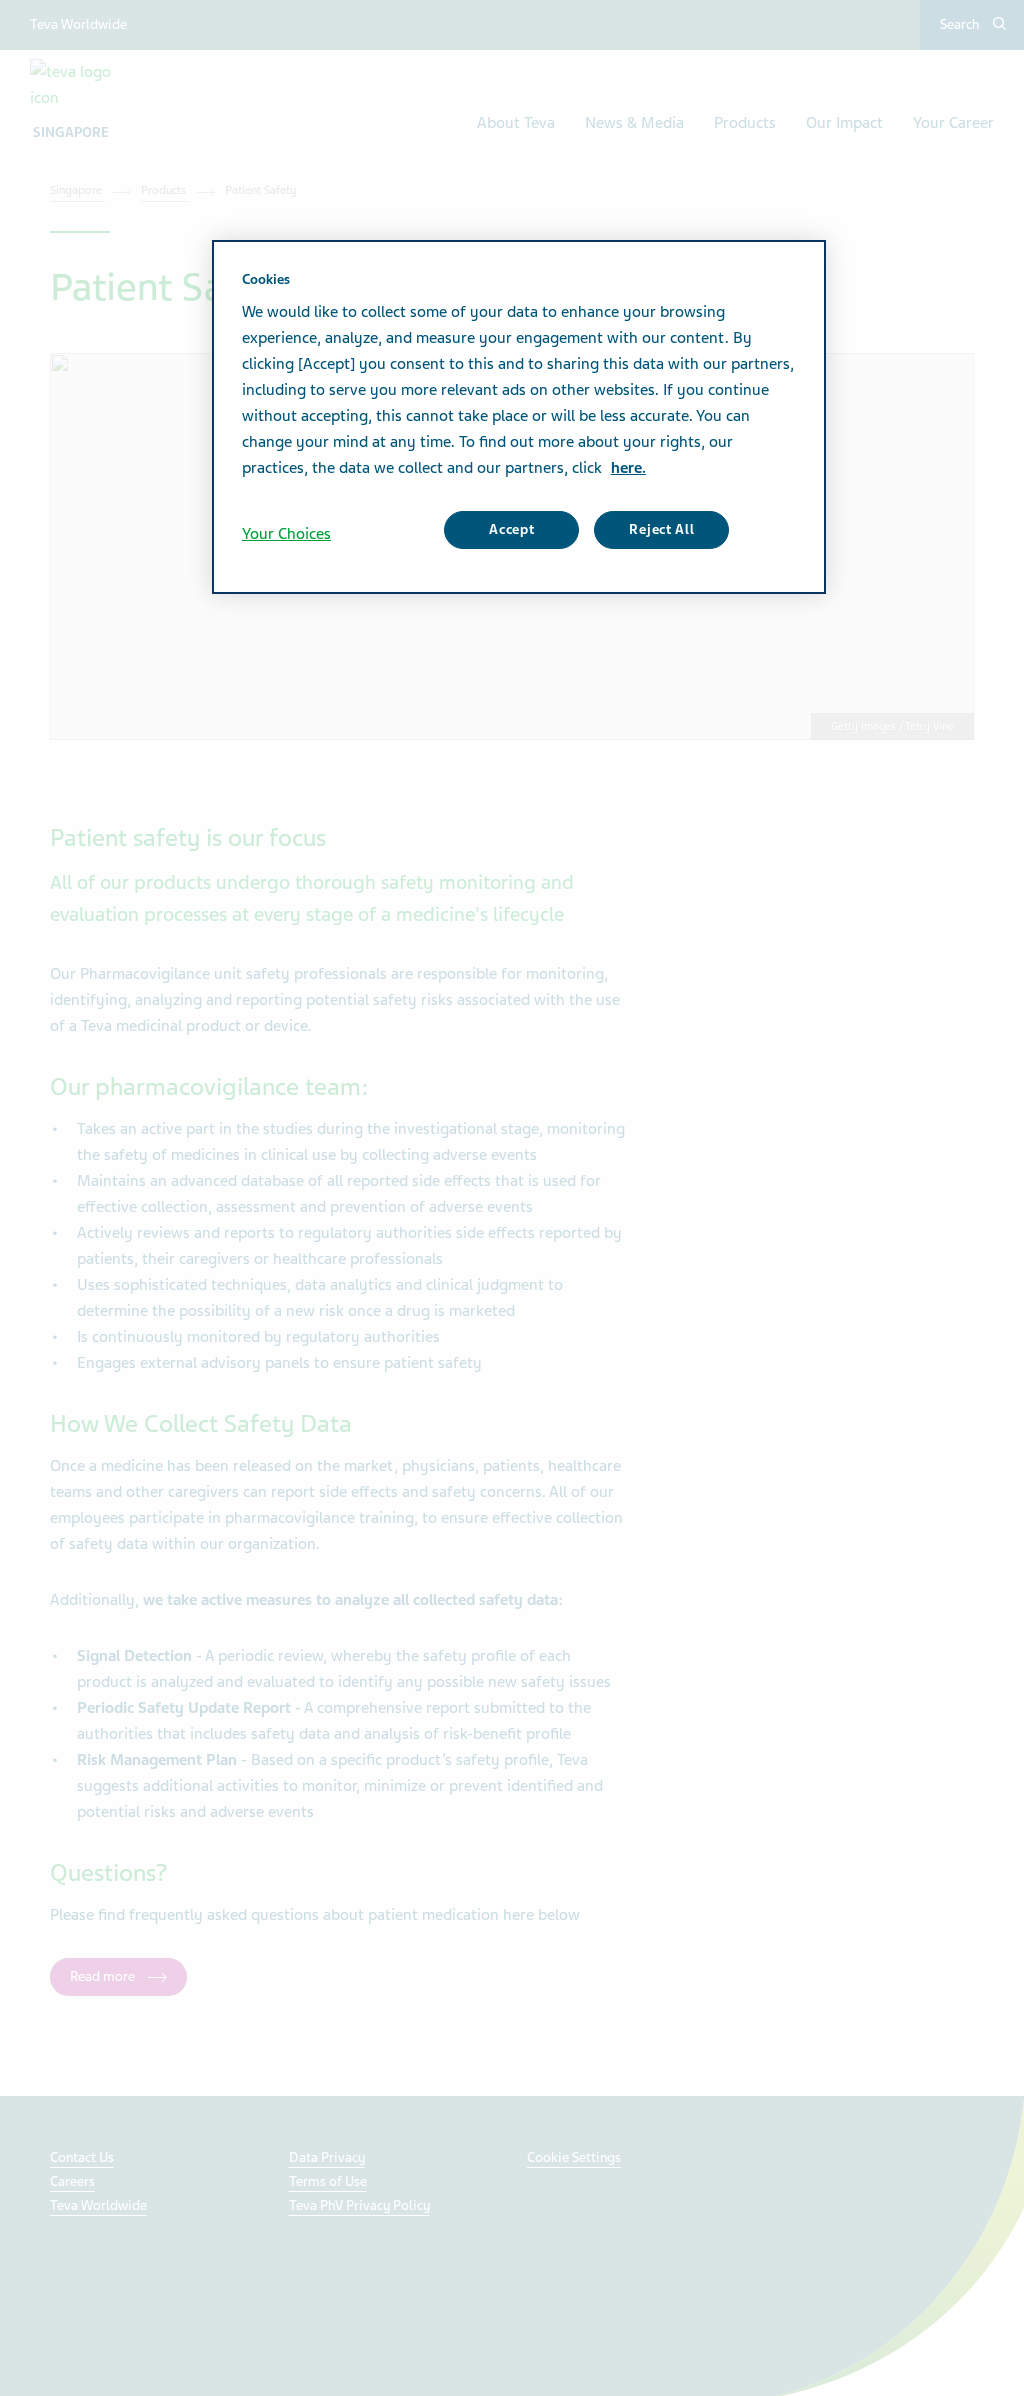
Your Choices (286, 534)
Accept (511, 529)
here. (628, 468)
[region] (519, 417)
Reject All (661, 529)
